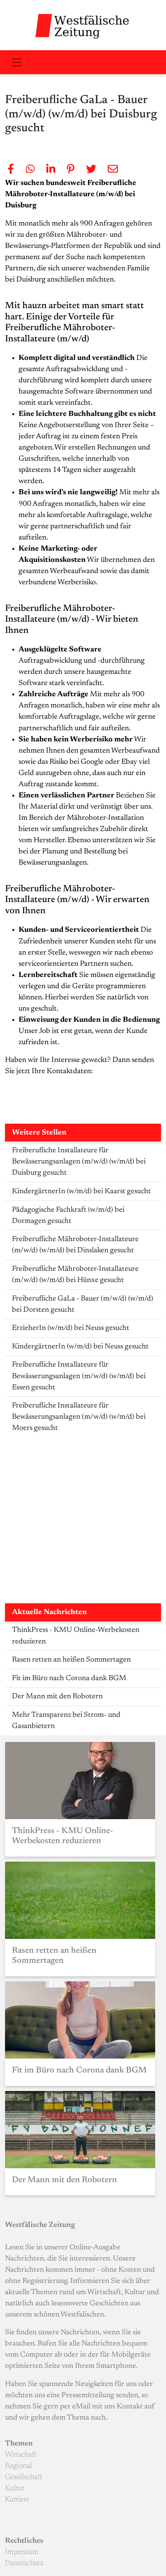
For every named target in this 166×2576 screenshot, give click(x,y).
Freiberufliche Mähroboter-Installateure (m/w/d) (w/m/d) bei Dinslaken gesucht (75, 1245)
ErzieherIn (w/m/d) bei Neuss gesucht (71, 1328)
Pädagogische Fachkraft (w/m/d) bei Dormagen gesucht (68, 1216)
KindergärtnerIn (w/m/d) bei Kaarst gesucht (81, 1191)
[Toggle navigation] (17, 62)
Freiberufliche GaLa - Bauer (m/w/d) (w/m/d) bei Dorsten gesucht (83, 1304)
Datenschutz (24, 2563)
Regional (19, 2466)
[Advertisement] (83, 1520)
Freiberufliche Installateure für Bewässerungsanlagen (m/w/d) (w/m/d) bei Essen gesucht (79, 1376)
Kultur (15, 2489)
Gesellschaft (24, 2477)
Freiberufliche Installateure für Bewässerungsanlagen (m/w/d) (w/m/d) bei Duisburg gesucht (79, 1162)
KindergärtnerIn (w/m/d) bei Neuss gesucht (80, 1347)
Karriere (17, 2500)
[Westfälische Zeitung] (83, 25)
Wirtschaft (21, 2455)
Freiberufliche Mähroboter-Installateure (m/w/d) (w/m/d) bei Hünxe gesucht (75, 1275)
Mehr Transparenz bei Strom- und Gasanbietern (66, 1721)
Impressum (22, 2552)
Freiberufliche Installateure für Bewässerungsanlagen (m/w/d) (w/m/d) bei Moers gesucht (79, 1417)
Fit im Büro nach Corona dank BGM (69, 1678)
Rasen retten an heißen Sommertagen (71, 1660)
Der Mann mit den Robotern (57, 1697)
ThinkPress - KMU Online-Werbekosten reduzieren (76, 1636)
